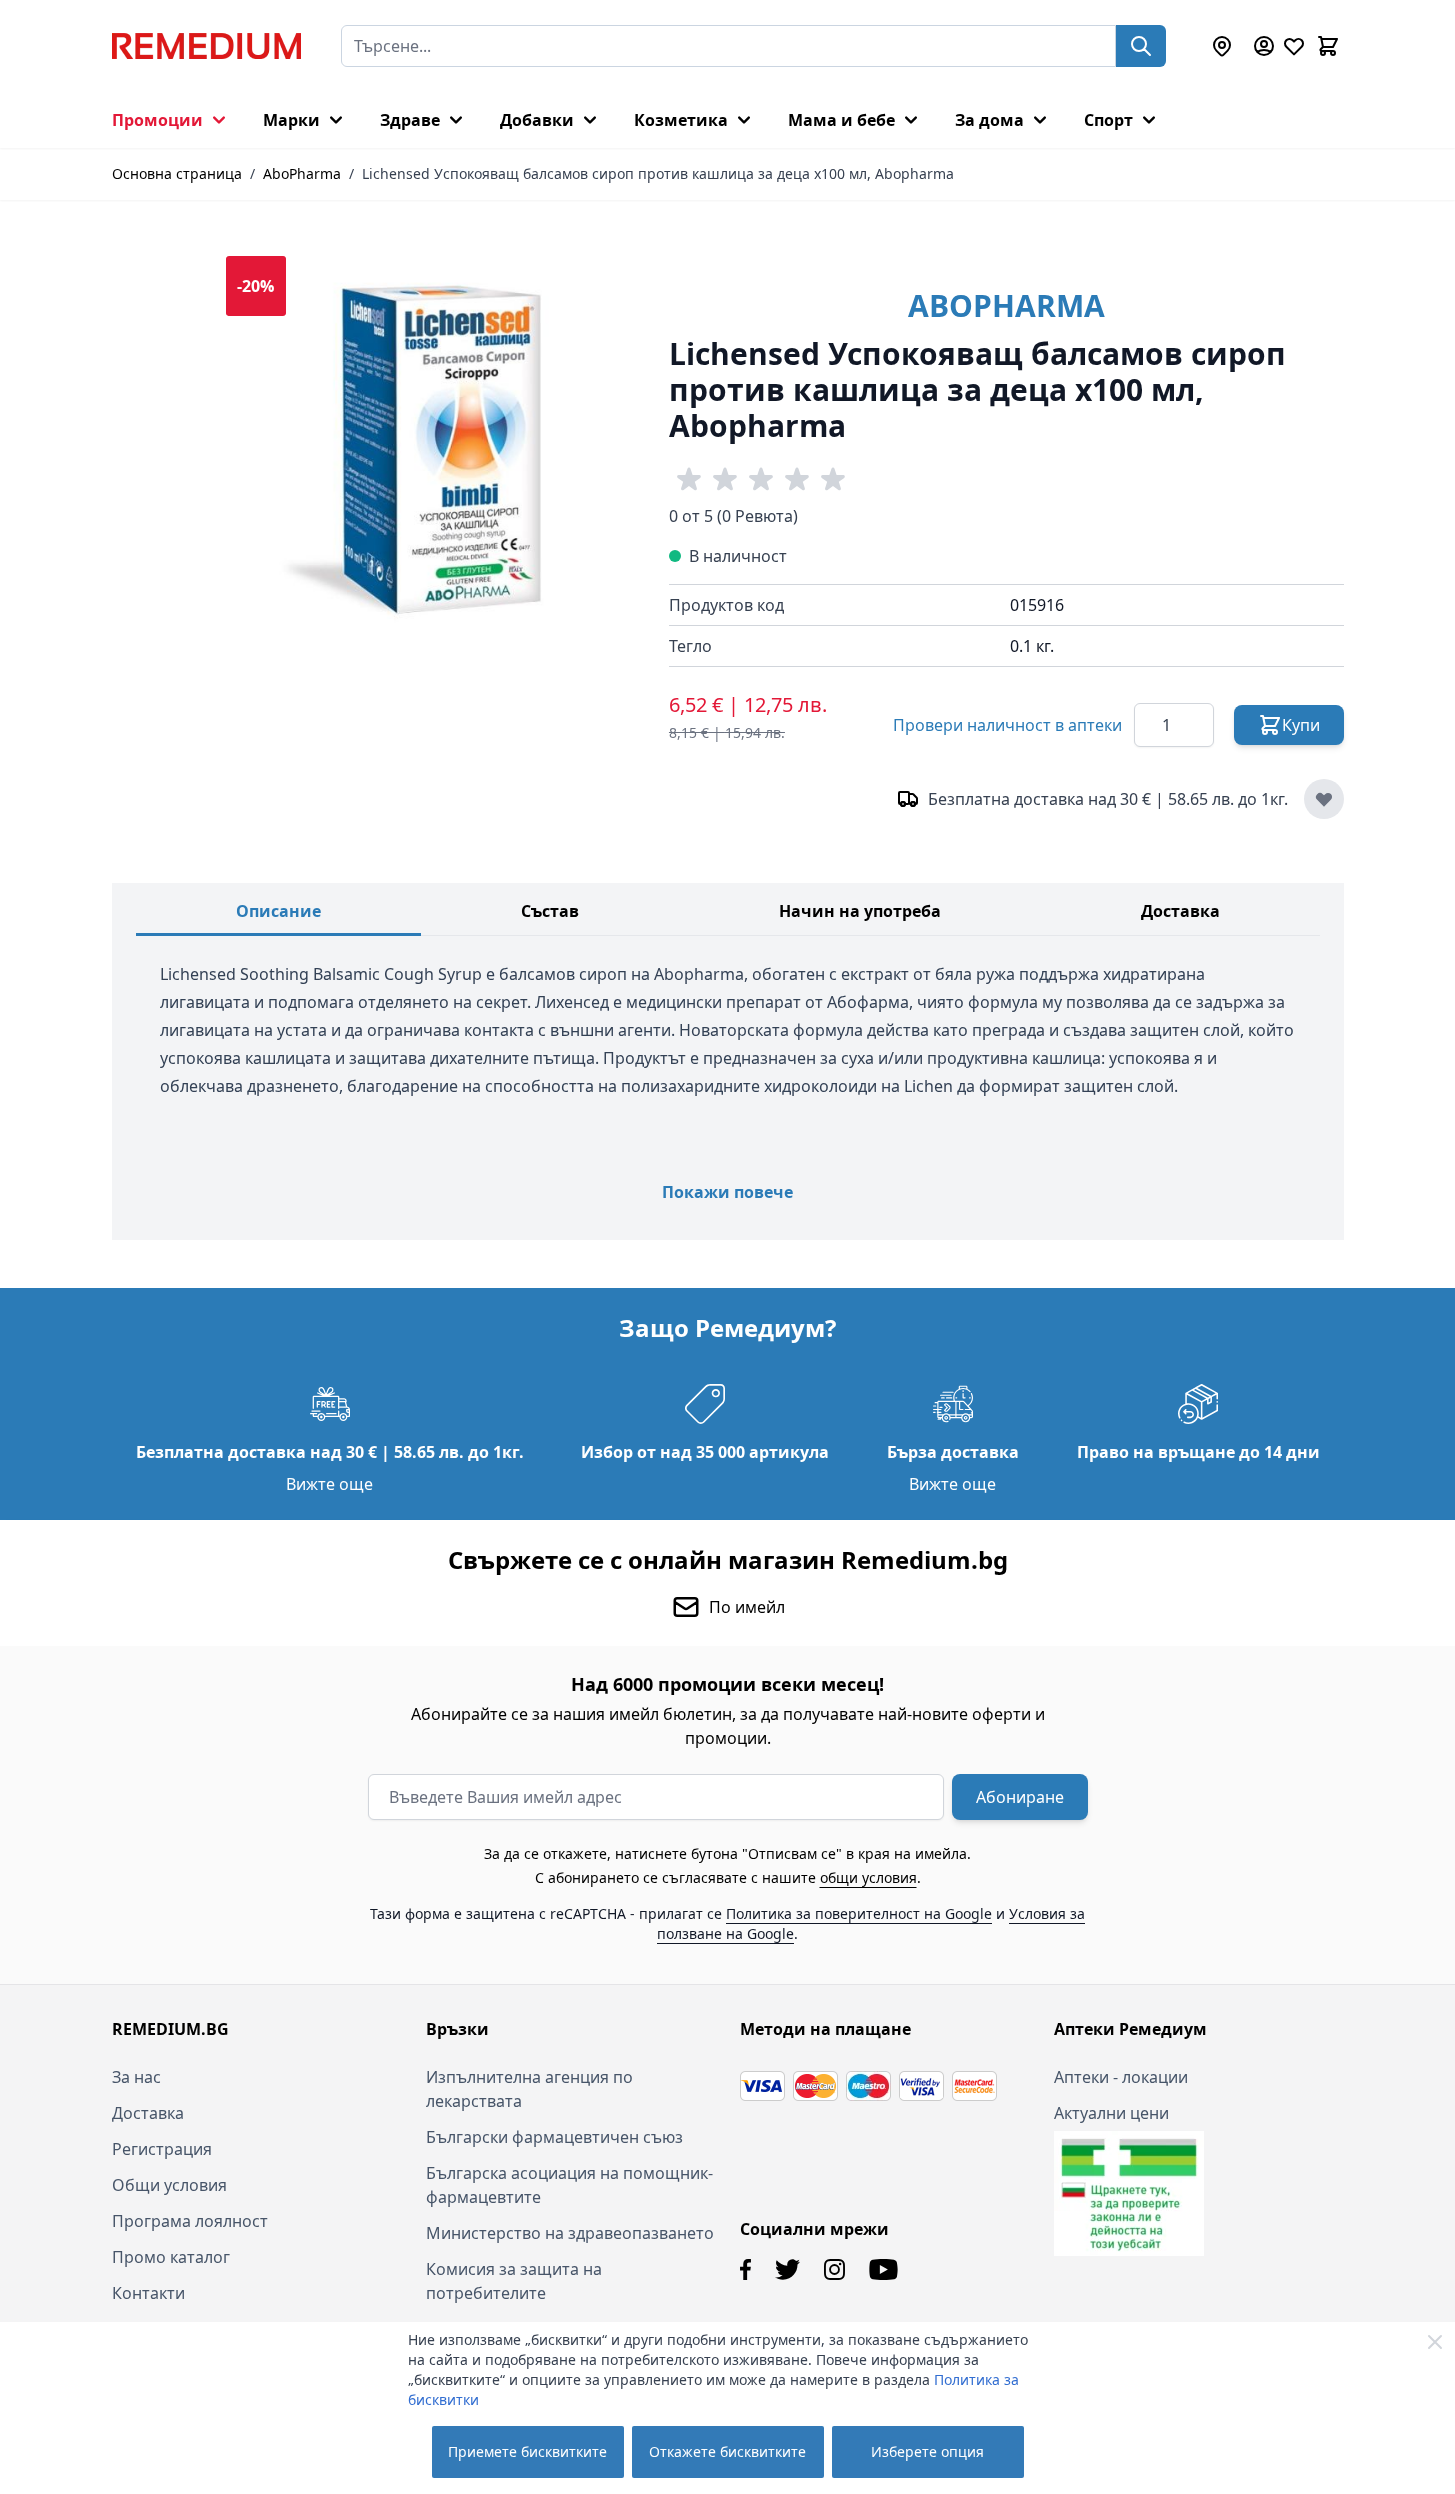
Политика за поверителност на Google (859, 1913)
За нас (136, 2077)
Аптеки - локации (1121, 2077)
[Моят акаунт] (1264, 46)
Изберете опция (927, 2451)
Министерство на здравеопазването (570, 2233)
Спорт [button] (1108, 120)
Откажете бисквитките (727, 2451)
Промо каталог (171, 2257)
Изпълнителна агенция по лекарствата (529, 2089)
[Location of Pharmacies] (1222, 46)
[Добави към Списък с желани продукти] (1324, 799)
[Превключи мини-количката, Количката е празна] (1328, 46)
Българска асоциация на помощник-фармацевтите (569, 2185)
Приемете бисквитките (527, 2451)
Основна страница (177, 173)
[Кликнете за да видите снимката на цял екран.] (427, 457)
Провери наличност (1007, 725)
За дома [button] (989, 120)
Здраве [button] (410, 120)
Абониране (1020, 1797)
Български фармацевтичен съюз (554, 2137)
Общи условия (169, 2185)
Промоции (157, 120)
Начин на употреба (860, 911)
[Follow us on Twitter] (787, 2269)
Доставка (1180, 911)
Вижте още (329, 1484)
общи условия (868, 1877)
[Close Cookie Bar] (1435, 2342)
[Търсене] (1141, 46)
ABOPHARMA (1006, 305)
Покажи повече (727, 1192)
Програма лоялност (190, 2221)
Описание (278, 911)
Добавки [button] (537, 120)
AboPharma (302, 173)
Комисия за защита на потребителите (514, 2281)
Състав (550, 911)
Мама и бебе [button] (841, 120)
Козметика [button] (681, 120)
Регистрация (162, 2149)
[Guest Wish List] (1294, 46)
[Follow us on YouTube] (883, 2269)
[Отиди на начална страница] (206, 46)
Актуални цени (1111, 2113)
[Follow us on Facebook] (745, 2269)
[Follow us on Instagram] (834, 2269)
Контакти (148, 2293)
